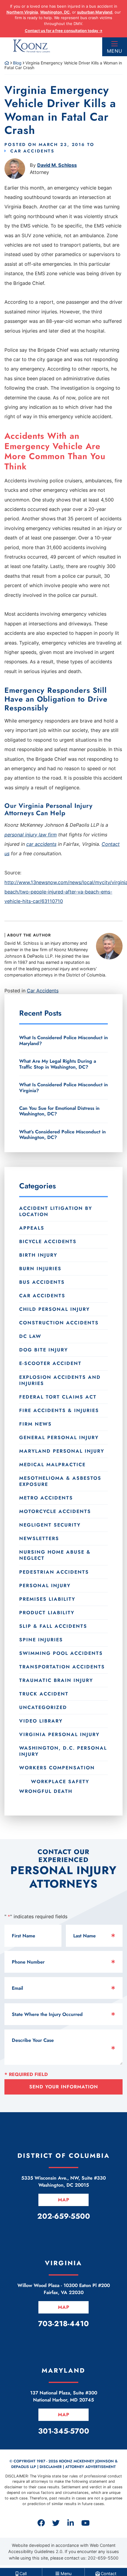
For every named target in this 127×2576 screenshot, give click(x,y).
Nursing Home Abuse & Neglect (55, 1555)
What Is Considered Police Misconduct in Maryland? (63, 1040)
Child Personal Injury (54, 1309)
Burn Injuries (40, 1269)
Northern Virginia (22, 12)
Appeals (32, 1228)
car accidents (41, 844)
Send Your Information (64, 2087)
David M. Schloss (57, 165)
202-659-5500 (103, 2558)
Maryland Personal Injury (62, 1451)
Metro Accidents (46, 1498)
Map (64, 2200)
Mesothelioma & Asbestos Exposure (60, 1481)
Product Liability (47, 1613)
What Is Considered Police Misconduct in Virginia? (63, 1087)
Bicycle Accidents (48, 1242)
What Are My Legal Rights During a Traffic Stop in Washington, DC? (58, 1064)
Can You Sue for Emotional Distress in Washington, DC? (59, 1111)
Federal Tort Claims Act (58, 1397)
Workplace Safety (60, 1781)
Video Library (41, 1721)
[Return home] (7, 63)
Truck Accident (44, 1694)
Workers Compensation (57, 1768)
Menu (115, 51)
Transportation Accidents (62, 1667)
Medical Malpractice (52, 1465)
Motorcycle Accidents (55, 1511)
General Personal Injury (59, 1438)
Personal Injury (45, 1586)
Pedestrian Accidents (54, 1572)
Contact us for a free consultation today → (64, 31)
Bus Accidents (42, 1282)
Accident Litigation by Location (56, 1211)
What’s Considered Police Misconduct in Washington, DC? (62, 1134)
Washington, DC (55, 12)
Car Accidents (32, 151)
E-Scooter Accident (50, 1363)
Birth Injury (38, 1255)
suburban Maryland (95, 12)
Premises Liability (47, 1599)
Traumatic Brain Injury (56, 1680)
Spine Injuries (41, 1640)
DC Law (30, 1336)
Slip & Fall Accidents (53, 1626)
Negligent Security (50, 1525)
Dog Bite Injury (44, 1350)
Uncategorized (43, 1707)
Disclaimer (51, 2467)
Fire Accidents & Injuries (59, 1410)
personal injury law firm (31, 835)
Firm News (35, 1424)
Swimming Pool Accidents (61, 1653)
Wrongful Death (46, 1791)
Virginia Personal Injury (59, 1734)
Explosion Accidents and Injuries (60, 1380)
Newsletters (39, 1538)
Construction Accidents (59, 1323)
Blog (17, 63)
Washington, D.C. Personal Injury (63, 1751)
